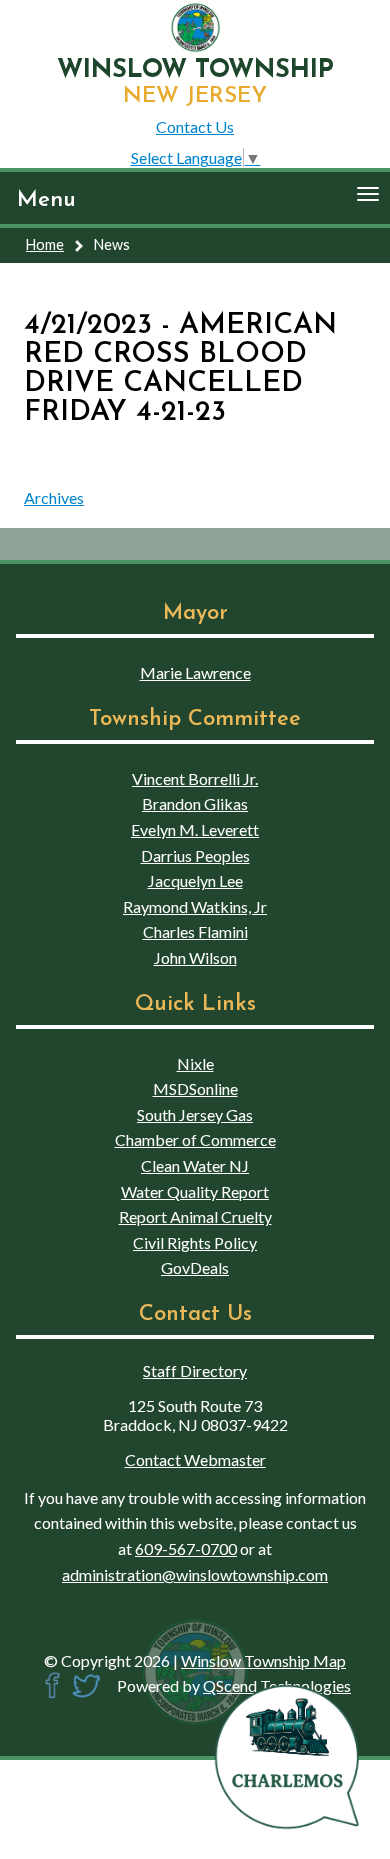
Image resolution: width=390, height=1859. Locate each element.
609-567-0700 (186, 1548)
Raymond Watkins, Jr (195, 906)
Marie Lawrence (195, 672)
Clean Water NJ (195, 1165)
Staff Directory (195, 1370)
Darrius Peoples (195, 855)
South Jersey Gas (195, 1114)
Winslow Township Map (263, 1660)
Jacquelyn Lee (195, 880)
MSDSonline (195, 1088)
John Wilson (195, 957)
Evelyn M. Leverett (195, 829)
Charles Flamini (195, 931)
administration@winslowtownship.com (195, 1574)
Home (45, 244)
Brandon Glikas (195, 803)
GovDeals (195, 1267)
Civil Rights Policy (195, 1242)
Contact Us (195, 126)
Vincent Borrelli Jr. (195, 778)
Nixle (195, 1063)
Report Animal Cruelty (195, 1216)
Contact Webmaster (195, 1459)
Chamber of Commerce (195, 1139)
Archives (54, 497)
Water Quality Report (195, 1191)
